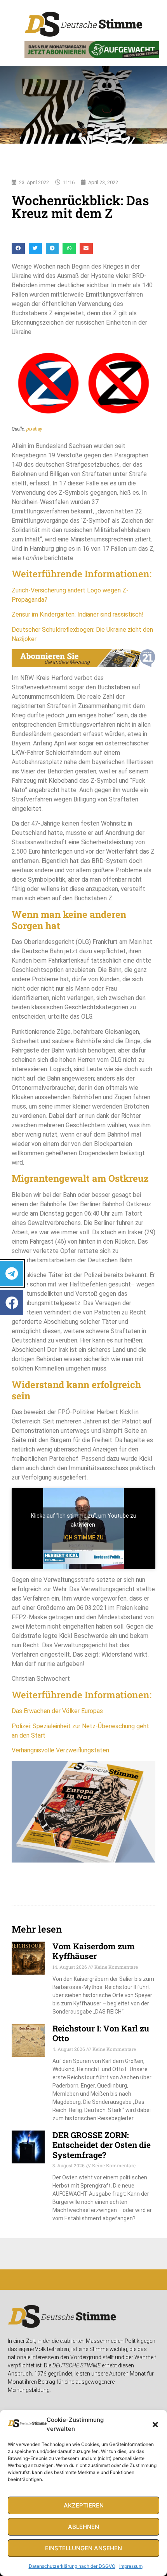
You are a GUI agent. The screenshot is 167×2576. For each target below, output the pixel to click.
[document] (83, 1288)
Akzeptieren (84, 2505)
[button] (155, 2425)
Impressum (131, 2566)
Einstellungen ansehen (83, 2548)
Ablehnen (83, 2527)
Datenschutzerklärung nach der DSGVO (72, 2566)
